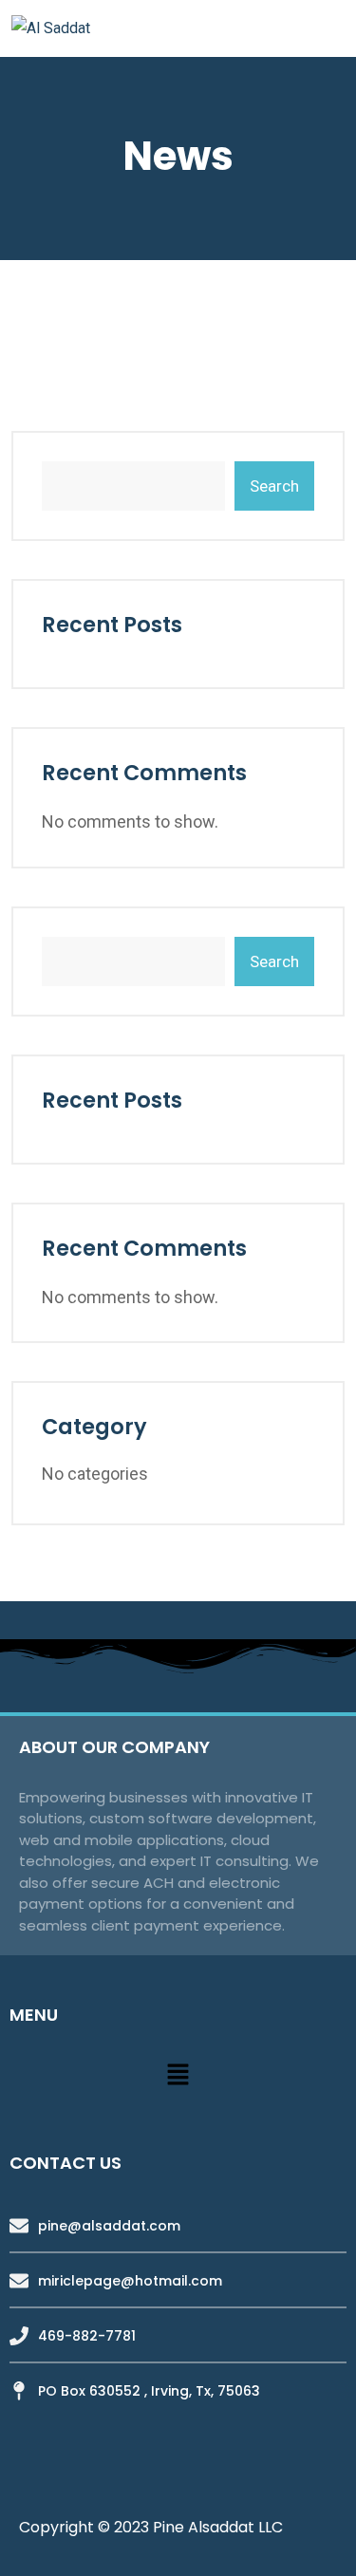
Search (274, 486)
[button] (178, 2075)
